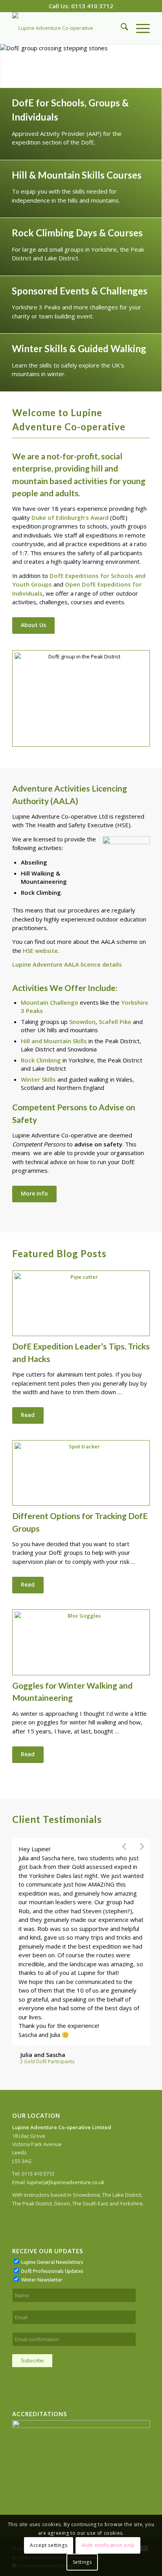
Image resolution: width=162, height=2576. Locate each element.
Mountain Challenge (50, 1002)
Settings (82, 2562)
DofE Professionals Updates (52, 2158)
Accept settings (49, 2545)
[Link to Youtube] (144, 2436)
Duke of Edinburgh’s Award (70, 517)
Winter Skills (38, 1079)
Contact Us (91, 2436)
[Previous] (7, 66)
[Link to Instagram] (132, 2436)
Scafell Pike (115, 1022)
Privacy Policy (27, 2436)
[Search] (121, 28)
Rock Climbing (41, 1060)
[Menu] (139, 28)
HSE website (40, 951)
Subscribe (32, 2248)
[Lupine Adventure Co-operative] (67, 28)
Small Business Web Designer (49, 2453)
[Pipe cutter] (81, 1304)
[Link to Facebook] (120, 2436)
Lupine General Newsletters (52, 2149)
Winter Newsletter (42, 2167)
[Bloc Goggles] (81, 1642)
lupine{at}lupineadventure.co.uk (66, 2070)
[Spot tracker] (81, 1473)
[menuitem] (121, 28)
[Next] (155, 66)
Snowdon (82, 1022)
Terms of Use (61, 2436)
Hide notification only (108, 2545)
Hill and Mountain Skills (54, 1041)
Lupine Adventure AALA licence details (67, 964)
